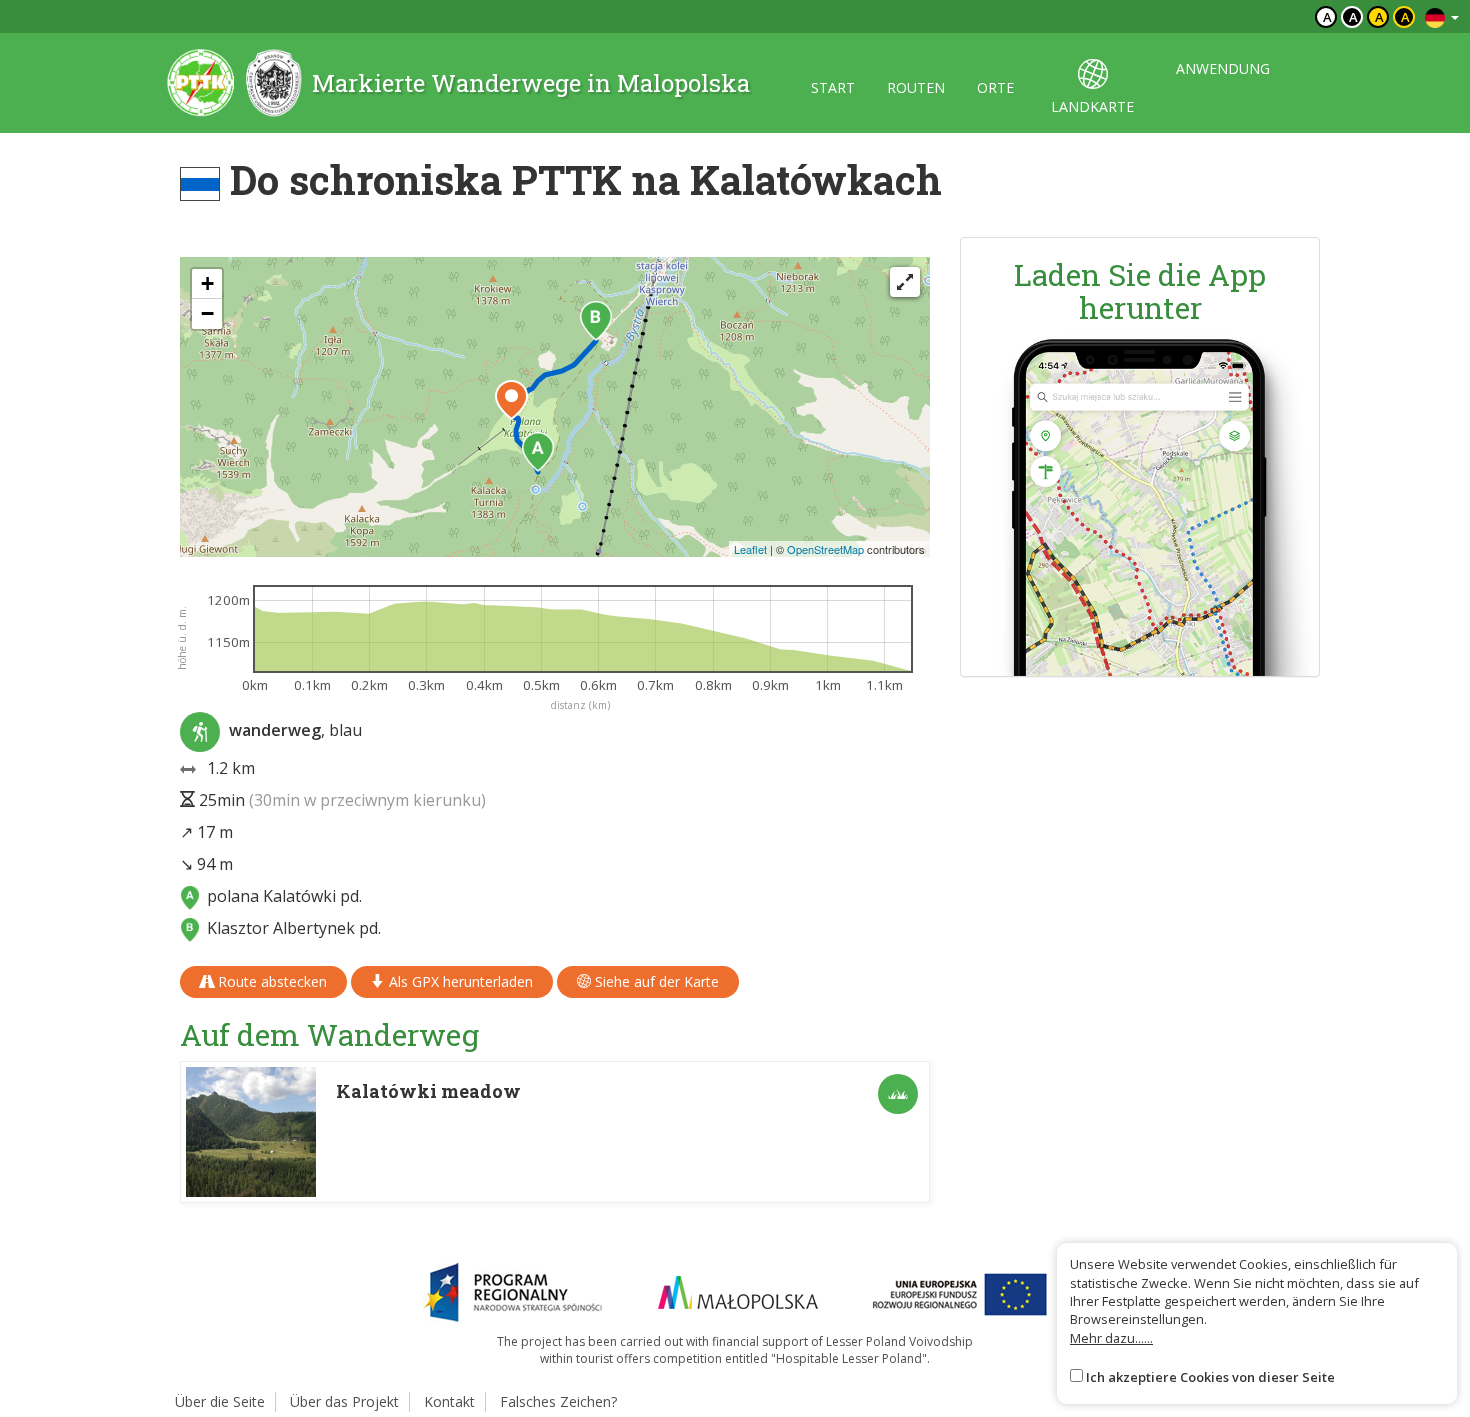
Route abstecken (270, 981)
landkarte (1092, 106)
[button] (538, 452)
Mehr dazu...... (1111, 1338)
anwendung (1223, 68)
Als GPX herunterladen (459, 981)
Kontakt (449, 1401)
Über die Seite (220, 1401)
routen (916, 87)
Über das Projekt (344, 1401)
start (833, 87)
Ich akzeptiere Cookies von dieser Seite (1210, 1377)
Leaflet (750, 549)
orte (995, 87)
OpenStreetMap (825, 549)
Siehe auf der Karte (655, 981)
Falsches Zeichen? (558, 1401)
